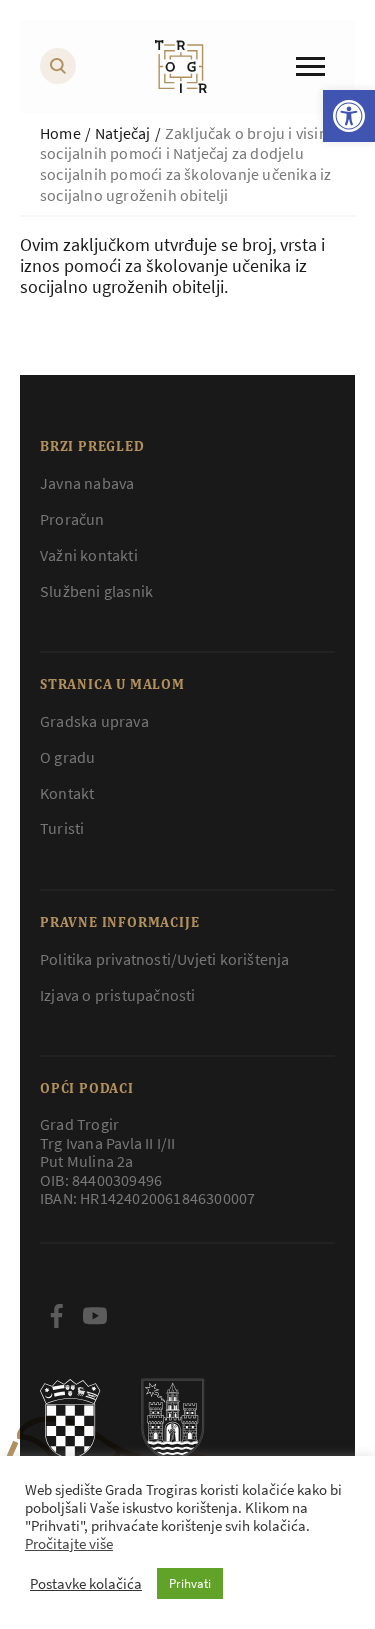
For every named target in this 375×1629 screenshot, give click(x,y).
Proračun (72, 519)
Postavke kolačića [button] (86, 1584)
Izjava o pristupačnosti (118, 995)
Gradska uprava (94, 721)
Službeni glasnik (96, 591)
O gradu (67, 757)
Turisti (62, 828)
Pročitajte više (69, 1544)
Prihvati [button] (190, 1583)
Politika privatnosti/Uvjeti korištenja (165, 959)
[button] (349, 116)
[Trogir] (181, 66)
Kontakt (67, 793)
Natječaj (123, 133)
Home (60, 133)
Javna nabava (87, 483)
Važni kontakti (89, 555)
